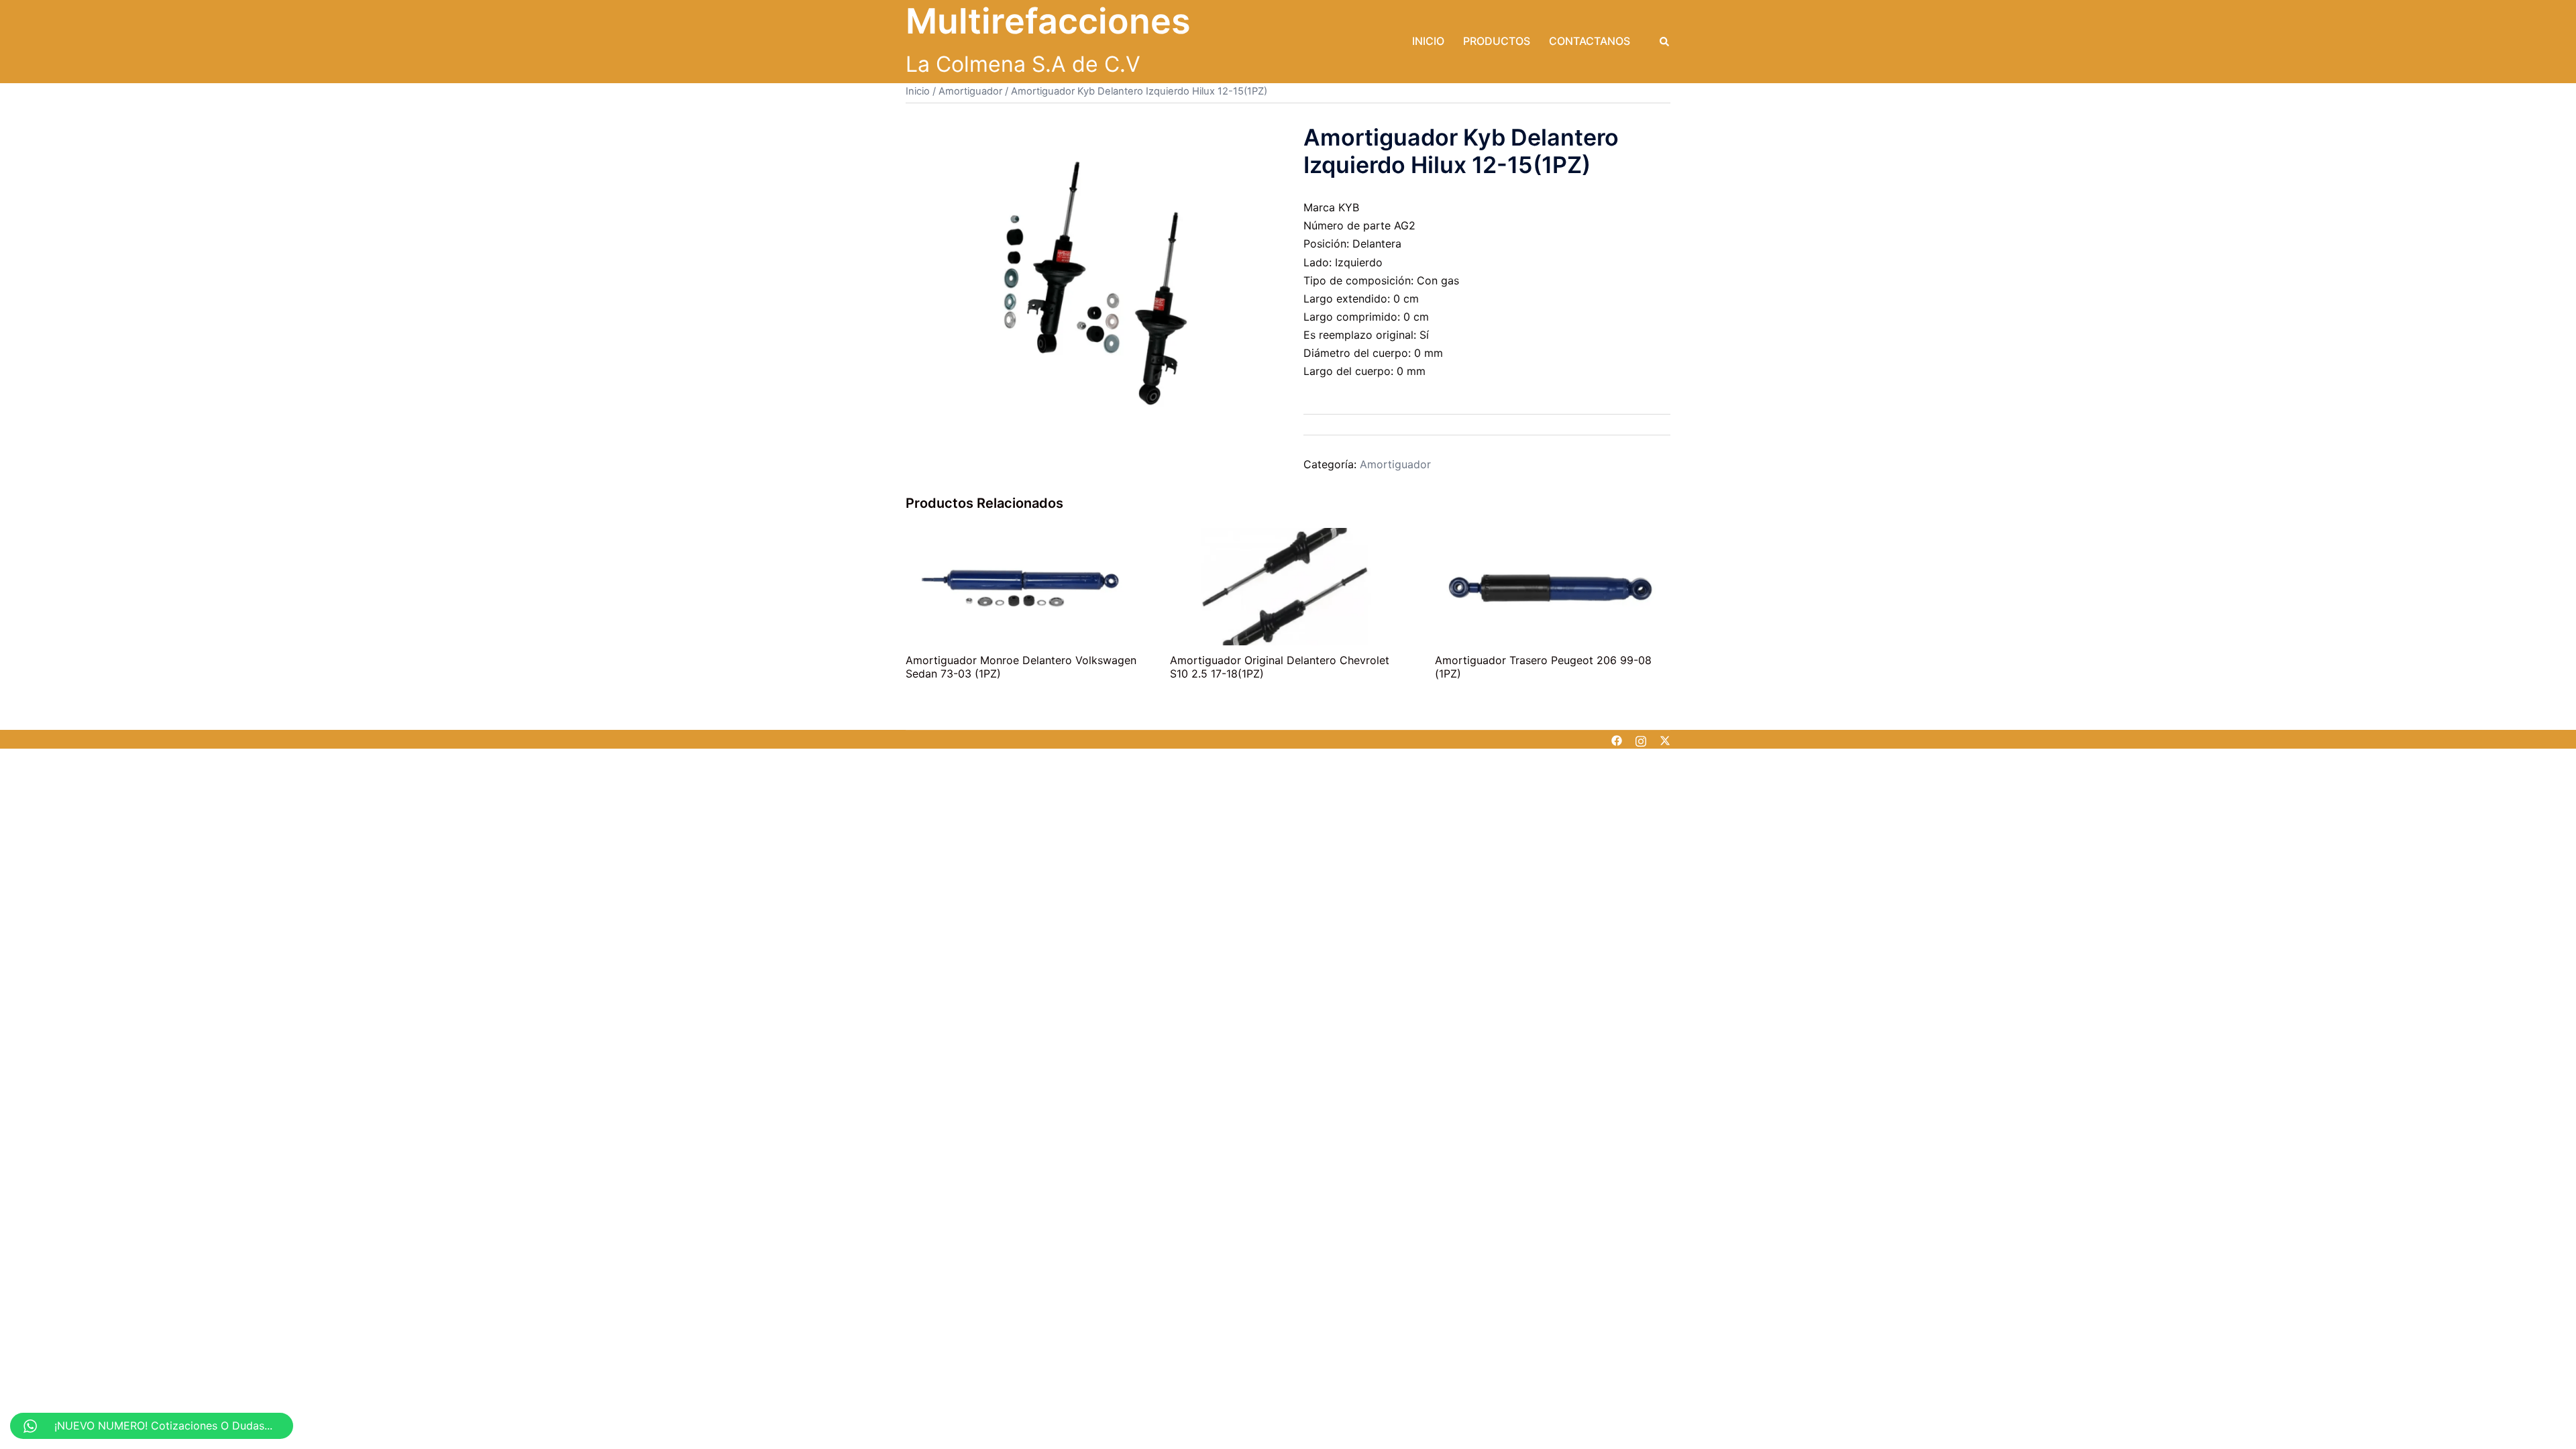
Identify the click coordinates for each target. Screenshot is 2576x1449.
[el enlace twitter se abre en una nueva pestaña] (1665, 739)
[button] (1665, 42)
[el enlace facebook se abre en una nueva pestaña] (1617, 739)
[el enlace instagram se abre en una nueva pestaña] (1641, 739)
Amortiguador (970, 91)
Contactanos (1590, 41)
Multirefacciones (1048, 21)
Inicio (1428, 41)
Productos (1497, 41)
